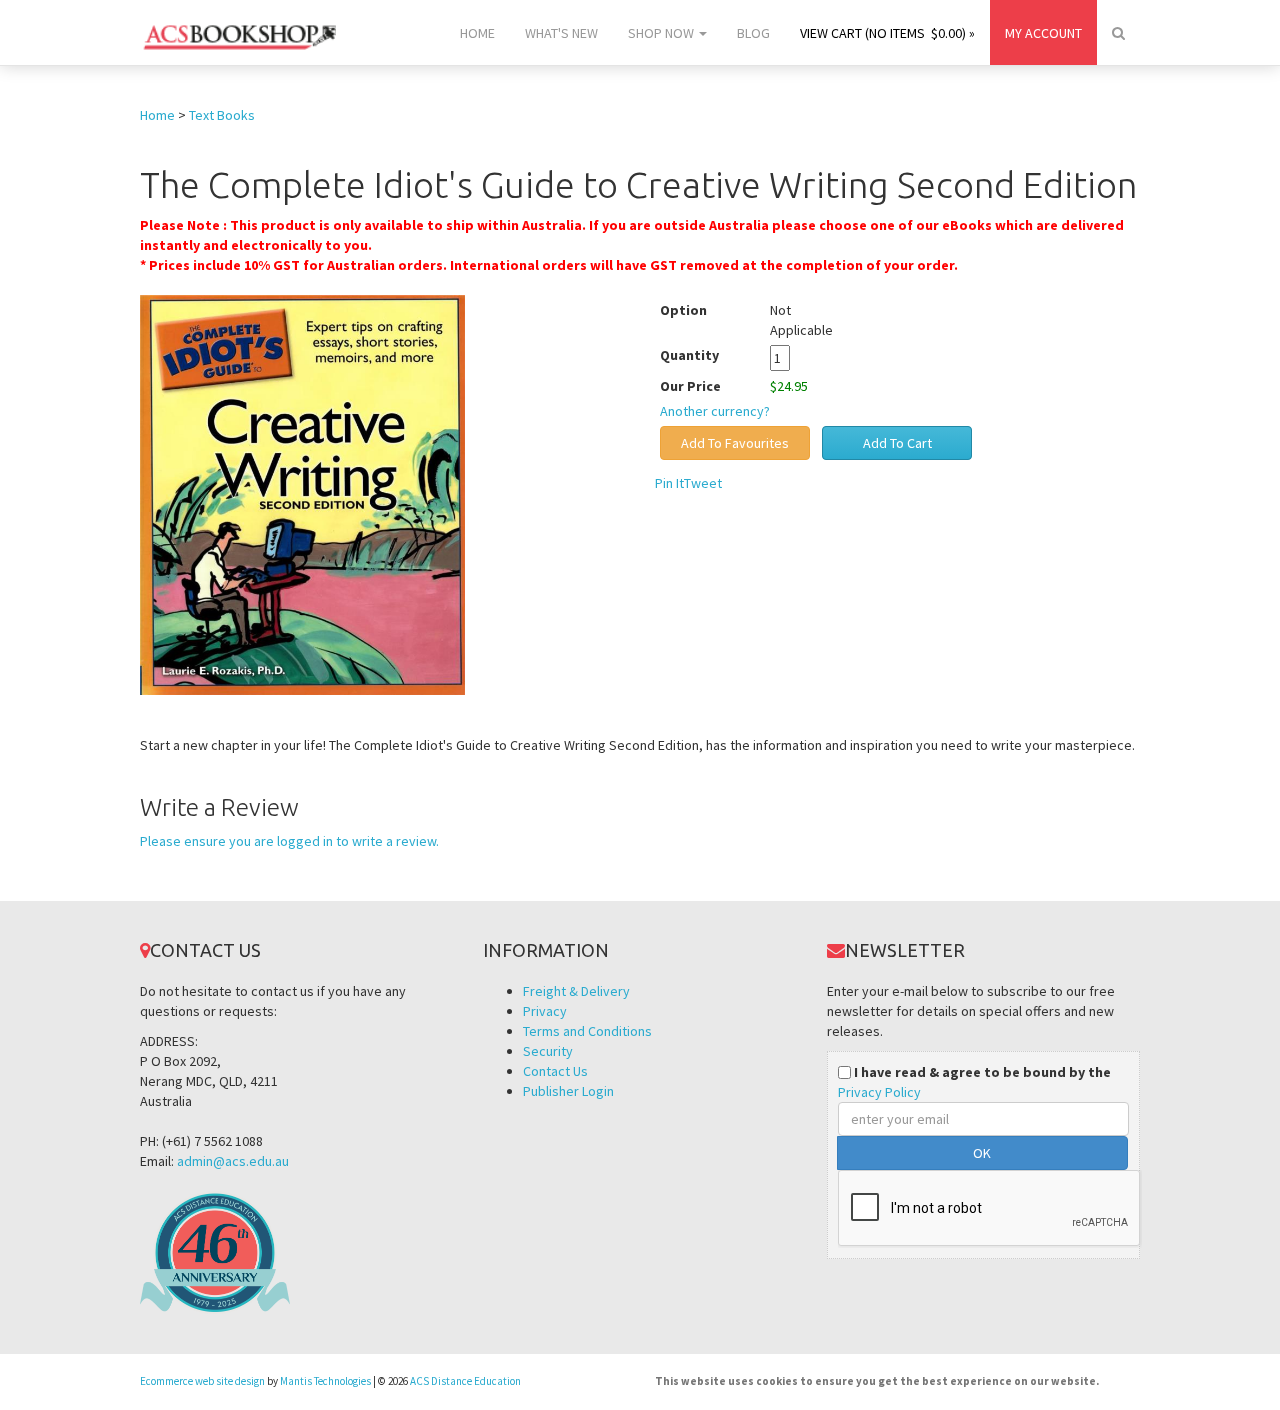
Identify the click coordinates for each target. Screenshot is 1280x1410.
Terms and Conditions (587, 1031)
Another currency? (715, 411)
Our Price (690, 386)
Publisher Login (568, 1091)
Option (683, 310)
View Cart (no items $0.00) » (887, 33)
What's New (561, 33)
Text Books (222, 115)
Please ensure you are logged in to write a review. (289, 841)
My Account (1043, 33)
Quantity (704, 355)
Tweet (703, 483)
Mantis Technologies (325, 1381)
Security (548, 1051)
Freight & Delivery (576, 991)
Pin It (669, 483)
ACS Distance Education (465, 1381)
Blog (753, 33)
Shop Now (662, 33)
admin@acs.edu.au (233, 1161)
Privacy (545, 1011)
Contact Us (555, 1071)
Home (477, 33)
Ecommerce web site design (202, 1381)
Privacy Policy (879, 1092)
